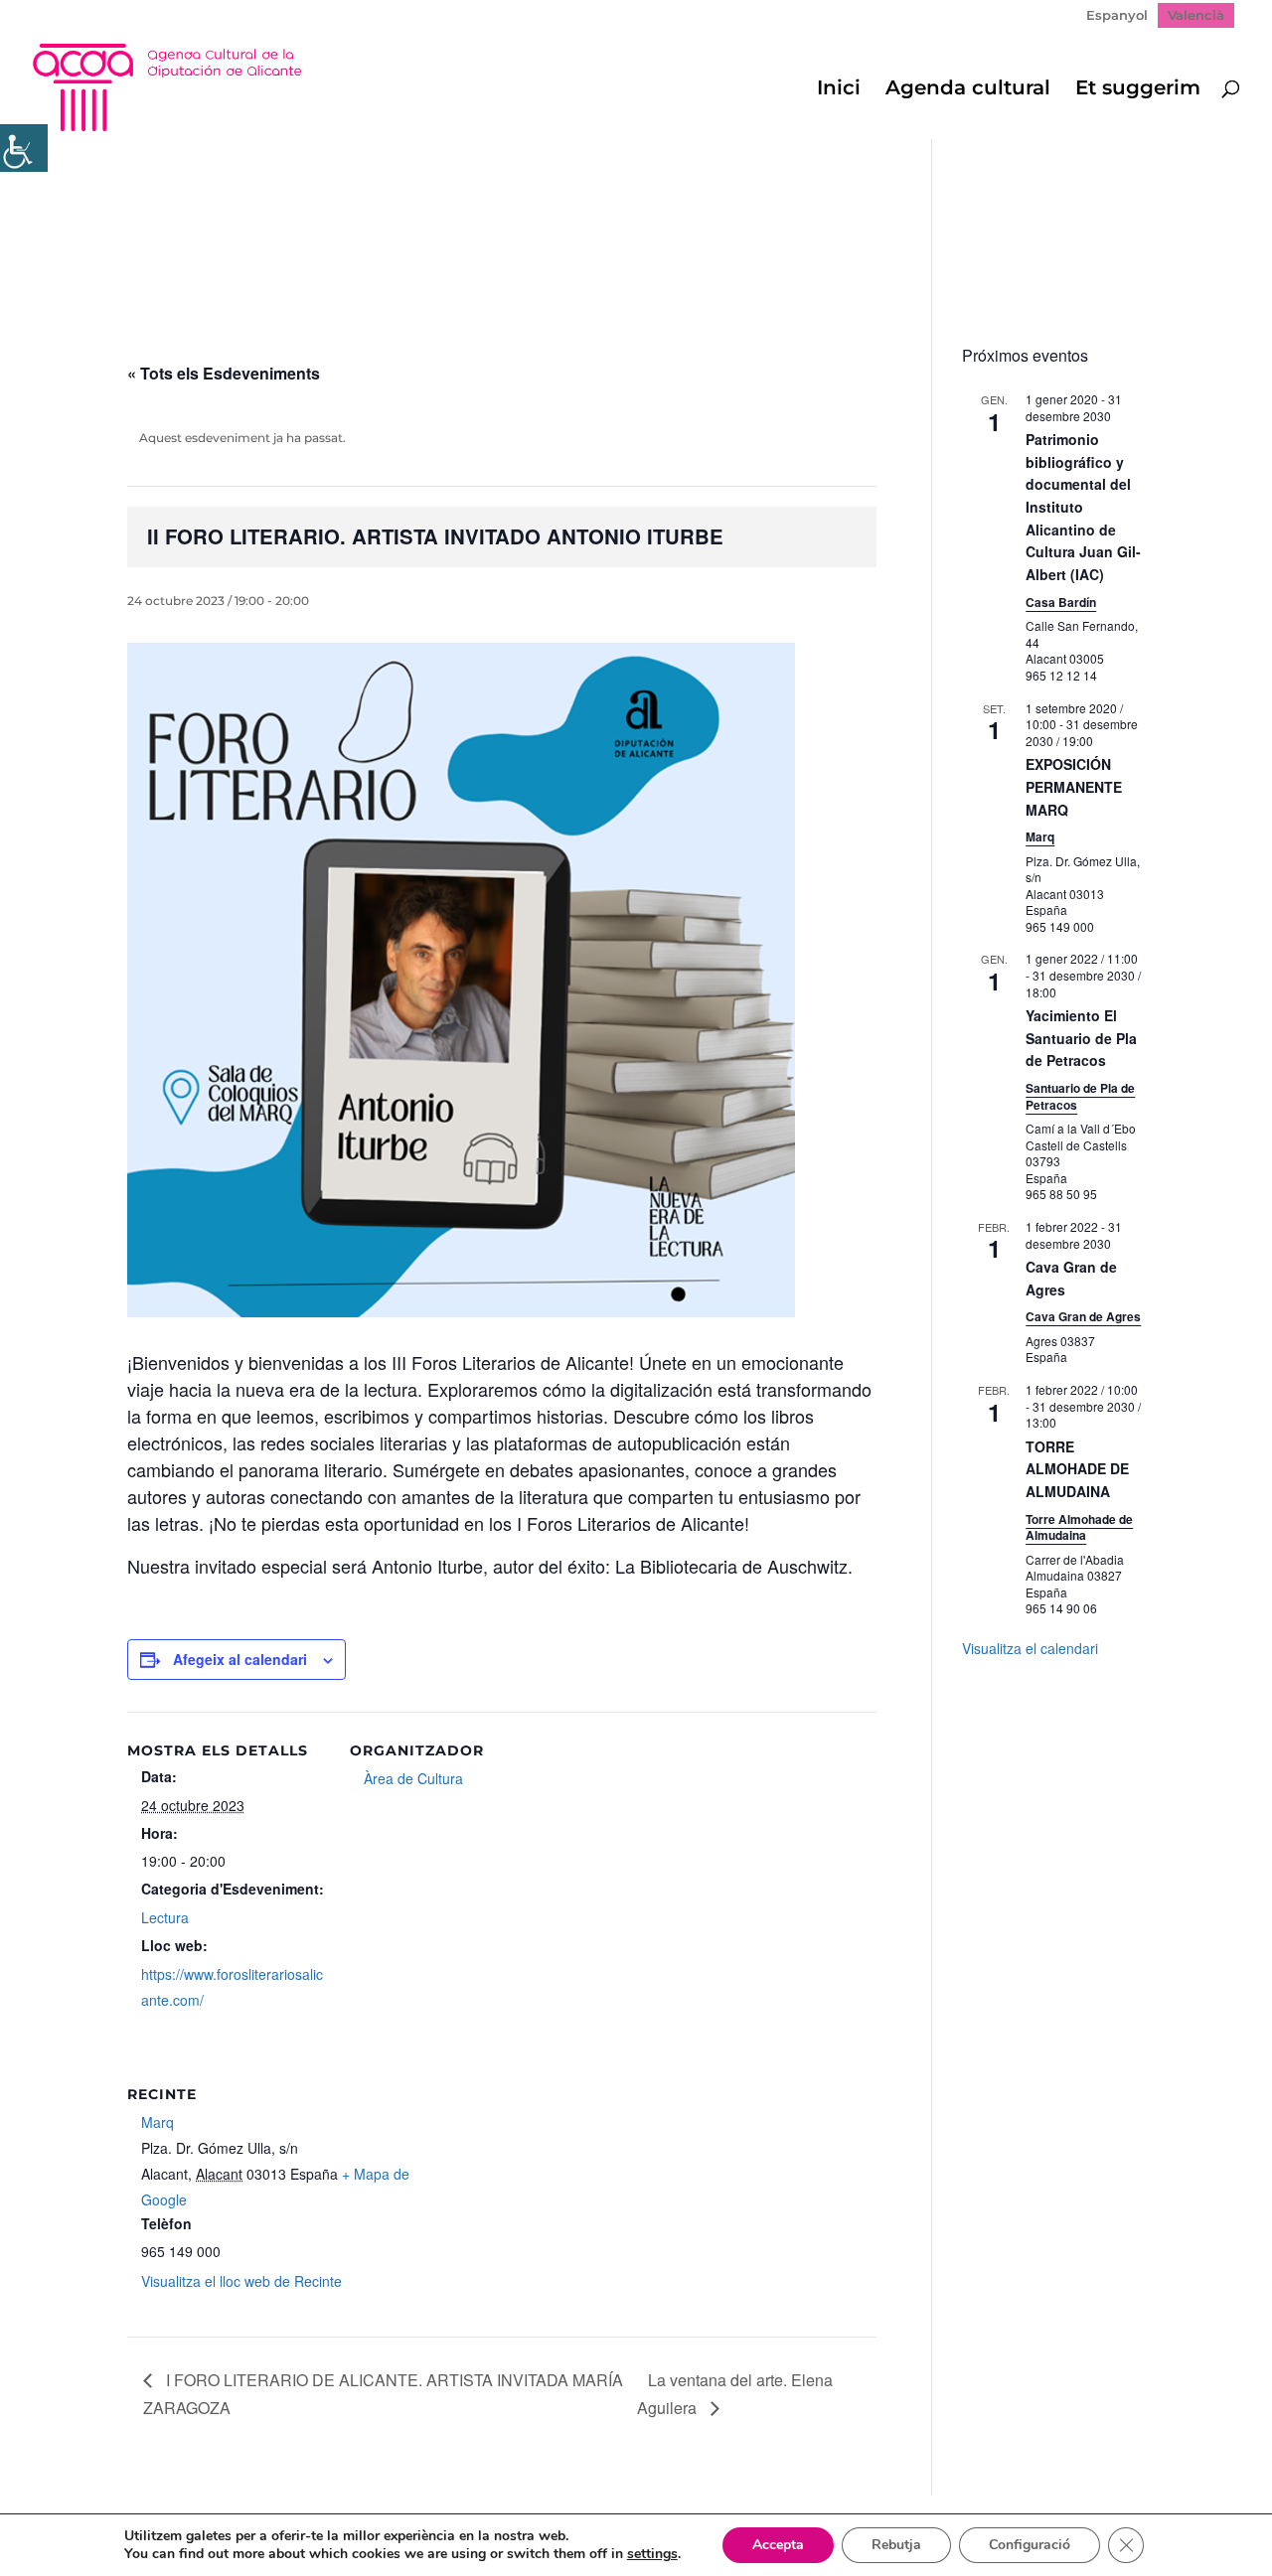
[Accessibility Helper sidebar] (24, 148)
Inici (839, 90)
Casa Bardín (1061, 602)
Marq (158, 2122)
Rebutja (896, 2545)
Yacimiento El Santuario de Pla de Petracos (1081, 1038)
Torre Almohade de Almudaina (1079, 1527)
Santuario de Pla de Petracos (1080, 1096)
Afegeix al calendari (240, 1659)
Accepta (778, 2545)
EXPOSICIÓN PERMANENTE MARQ (1074, 786)
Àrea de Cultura (413, 1778)
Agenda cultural (968, 90)
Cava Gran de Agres (1083, 1316)
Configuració (1030, 2545)
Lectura (165, 1917)
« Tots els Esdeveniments (224, 373)
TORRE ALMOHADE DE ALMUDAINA (1077, 1469)
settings (652, 2554)
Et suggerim (1138, 90)
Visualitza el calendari (1030, 1648)
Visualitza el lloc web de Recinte (241, 2281)
